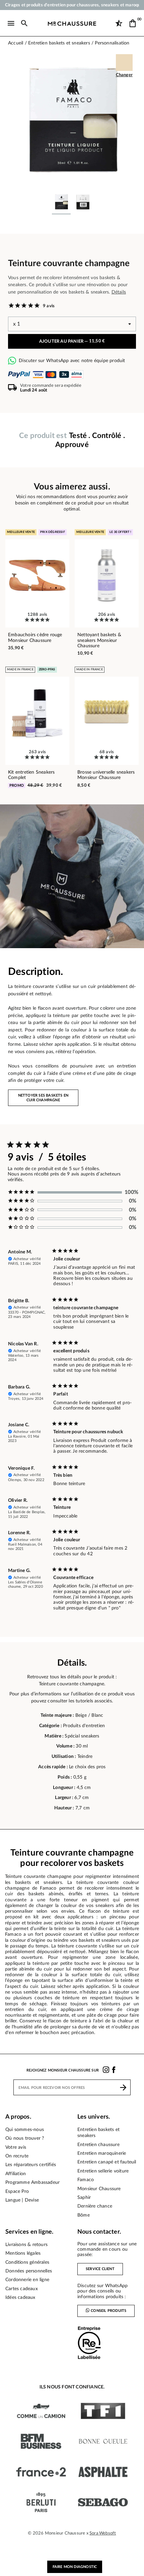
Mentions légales (23, 2253)
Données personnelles (29, 2271)
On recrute (17, 2156)
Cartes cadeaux (22, 2289)
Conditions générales (27, 2262)
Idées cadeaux (20, 2298)
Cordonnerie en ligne (27, 2280)
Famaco (86, 2180)
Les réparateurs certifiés (31, 2165)
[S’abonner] (123, 2087)
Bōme (84, 2215)
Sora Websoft (103, 2533)
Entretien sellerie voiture (103, 2171)
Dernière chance (95, 2206)
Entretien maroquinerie (102, 2153)
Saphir (84, 2198)
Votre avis (16, 2147)
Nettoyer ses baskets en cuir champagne (43, 1098)
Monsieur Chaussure (99, 2189)
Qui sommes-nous (25, 2130)
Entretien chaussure (98, 2145)
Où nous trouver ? (25, 2138)
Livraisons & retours (26, 2245)
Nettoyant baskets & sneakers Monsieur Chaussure (99, 640)
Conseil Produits (109, 2311)
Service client (100, 2269)
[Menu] (11, 23)
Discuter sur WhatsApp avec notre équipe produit (72, 361)
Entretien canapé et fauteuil (107, 2162)
